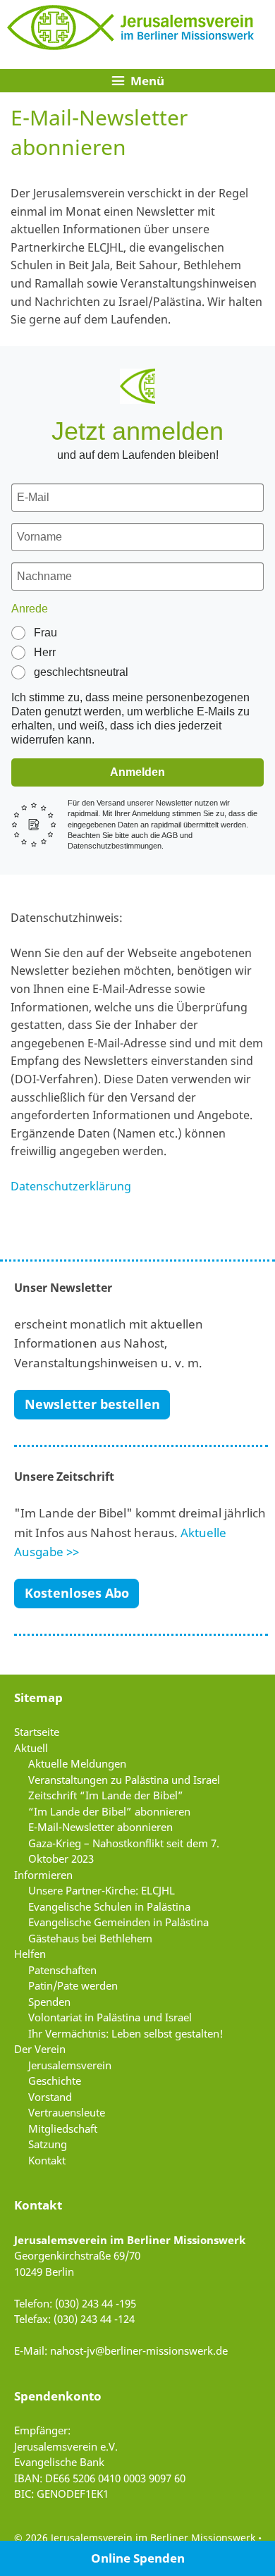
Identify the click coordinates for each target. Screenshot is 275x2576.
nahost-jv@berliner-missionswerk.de (139, 2350)
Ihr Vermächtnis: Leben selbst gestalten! (126, 2033)
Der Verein (40, 2049)
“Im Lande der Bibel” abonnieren (109, 1811)
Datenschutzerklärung (71, 1186)
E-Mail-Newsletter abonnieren (100, 1827)
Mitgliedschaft (63, 2128)
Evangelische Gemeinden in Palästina (118, 1922)
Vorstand (50, 2097)
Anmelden (137, 772)
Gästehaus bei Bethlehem (90, 1938)
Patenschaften (62, 1970)
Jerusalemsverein (70, 2065)
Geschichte (55, 2081)
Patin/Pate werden (73, 1985)
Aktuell (31, 1748)
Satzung (48, 2144)
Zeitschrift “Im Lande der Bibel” (106, 1795)
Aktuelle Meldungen (77, 1763)
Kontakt (47, 2160)
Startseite (37, 1732)
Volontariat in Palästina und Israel (110, 2017)
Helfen (30, 1954)
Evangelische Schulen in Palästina (109, 1906)
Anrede (30, 609)
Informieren (43, 1875)
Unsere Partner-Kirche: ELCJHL (102, 1890)
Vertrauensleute (67, 2112)
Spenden (49, 2002)
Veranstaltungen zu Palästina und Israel (124, 1780)
